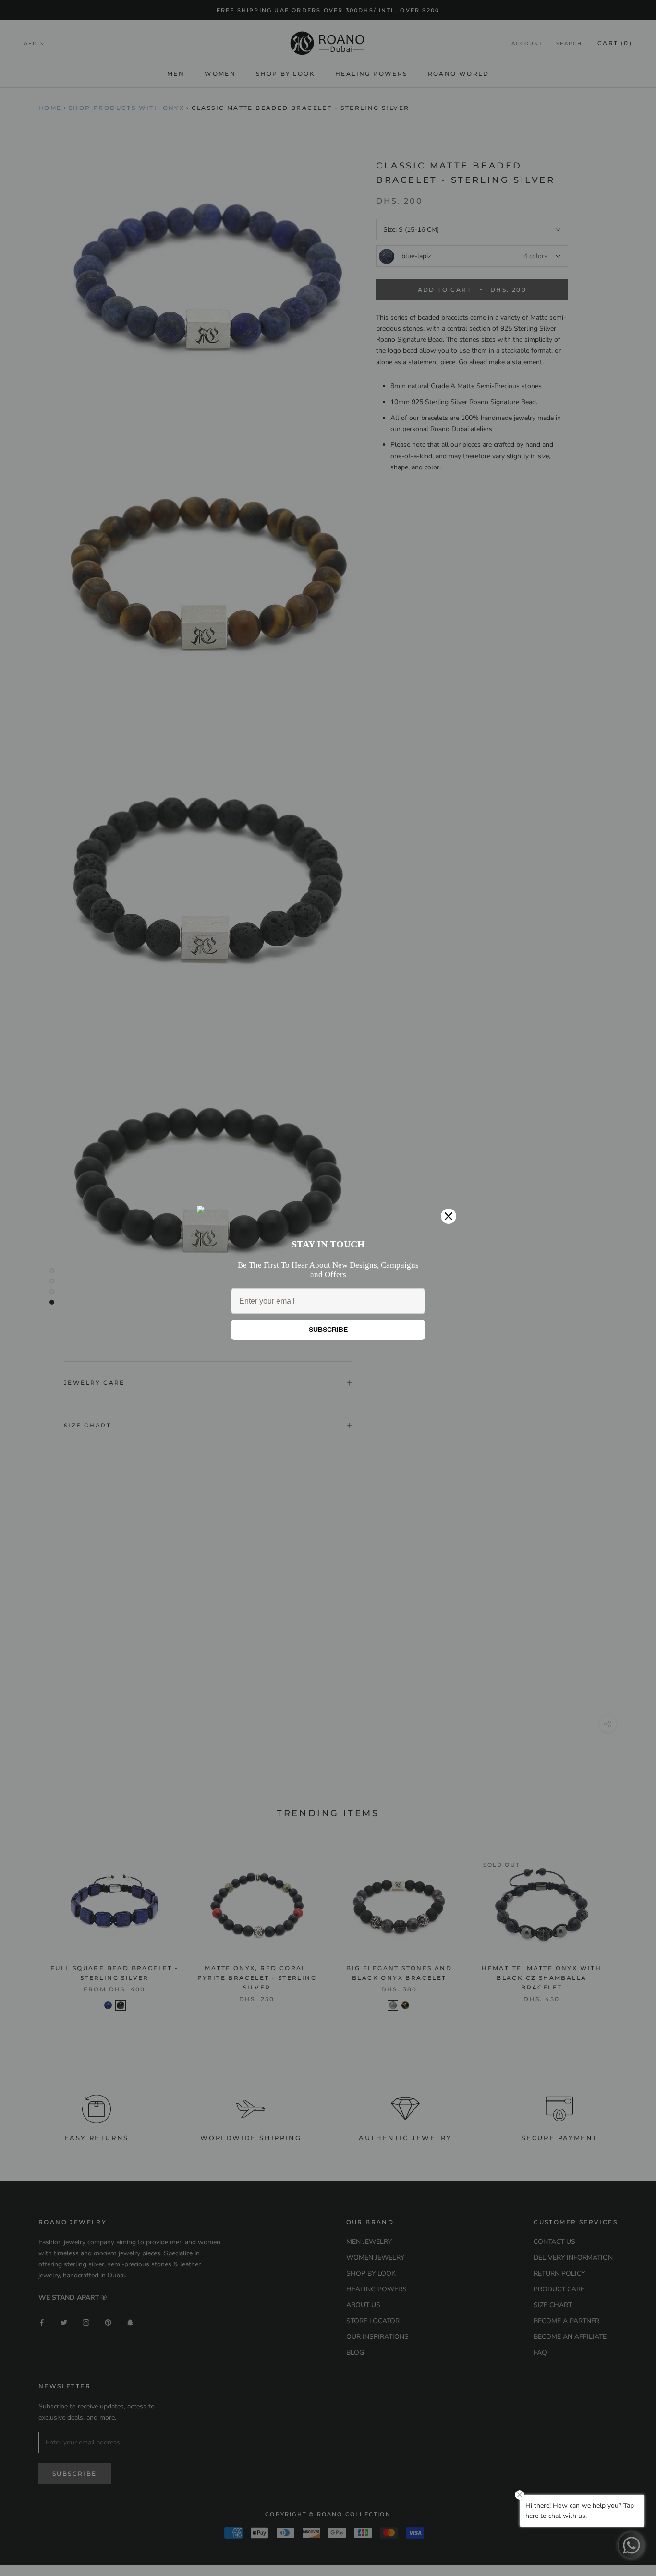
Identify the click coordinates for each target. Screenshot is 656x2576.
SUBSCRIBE (328, 1330)
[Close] (449, 1216)
